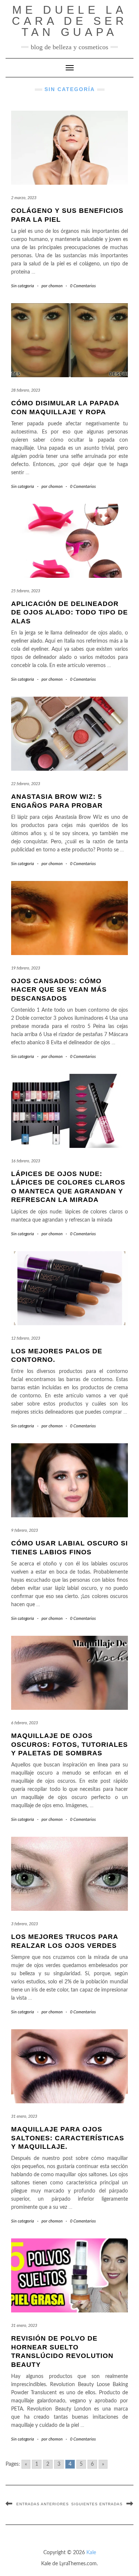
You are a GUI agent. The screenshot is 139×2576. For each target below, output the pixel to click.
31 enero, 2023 (24, 2116)
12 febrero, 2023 (26, 1338)
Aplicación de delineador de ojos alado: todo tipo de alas (69, 612)
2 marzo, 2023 (24, 198)
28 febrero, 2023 (26, 390)
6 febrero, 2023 (24, 1723)
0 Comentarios (83, 286)
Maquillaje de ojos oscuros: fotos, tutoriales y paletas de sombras (69, 1744)
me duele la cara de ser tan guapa (70, 21)
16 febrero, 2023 (26, 1161)
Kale (91, 2553)
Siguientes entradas (97, 2504)
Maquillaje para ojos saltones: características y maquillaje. (68, 2138)
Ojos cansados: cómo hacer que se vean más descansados (59, 990)
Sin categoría (23, 286)
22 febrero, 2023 (26, 784)
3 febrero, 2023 (24, 1924)
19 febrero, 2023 (26, 968)
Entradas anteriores (43, 2504)
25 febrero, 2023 (26, 591)
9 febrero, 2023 (24, 1530)
